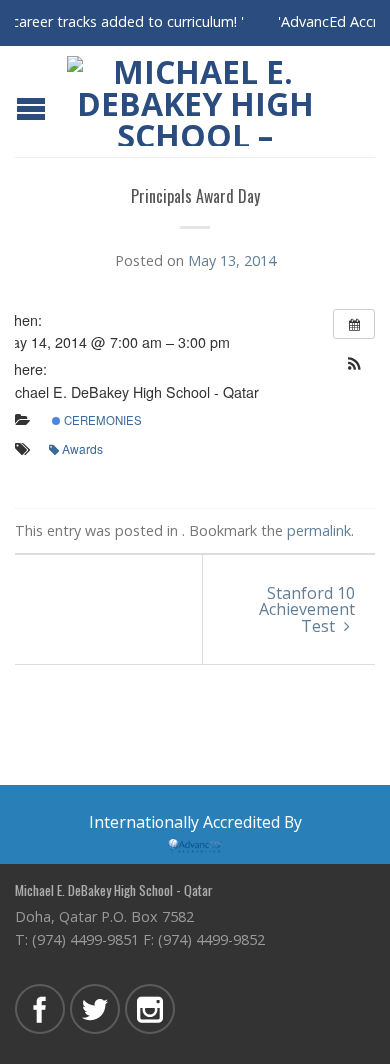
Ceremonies (101, 420)
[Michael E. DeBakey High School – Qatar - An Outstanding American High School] (195, 101)
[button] (354, 363)
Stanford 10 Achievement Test (307, 609)
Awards (82, 448)
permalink (319, 530)
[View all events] (354, 324)
